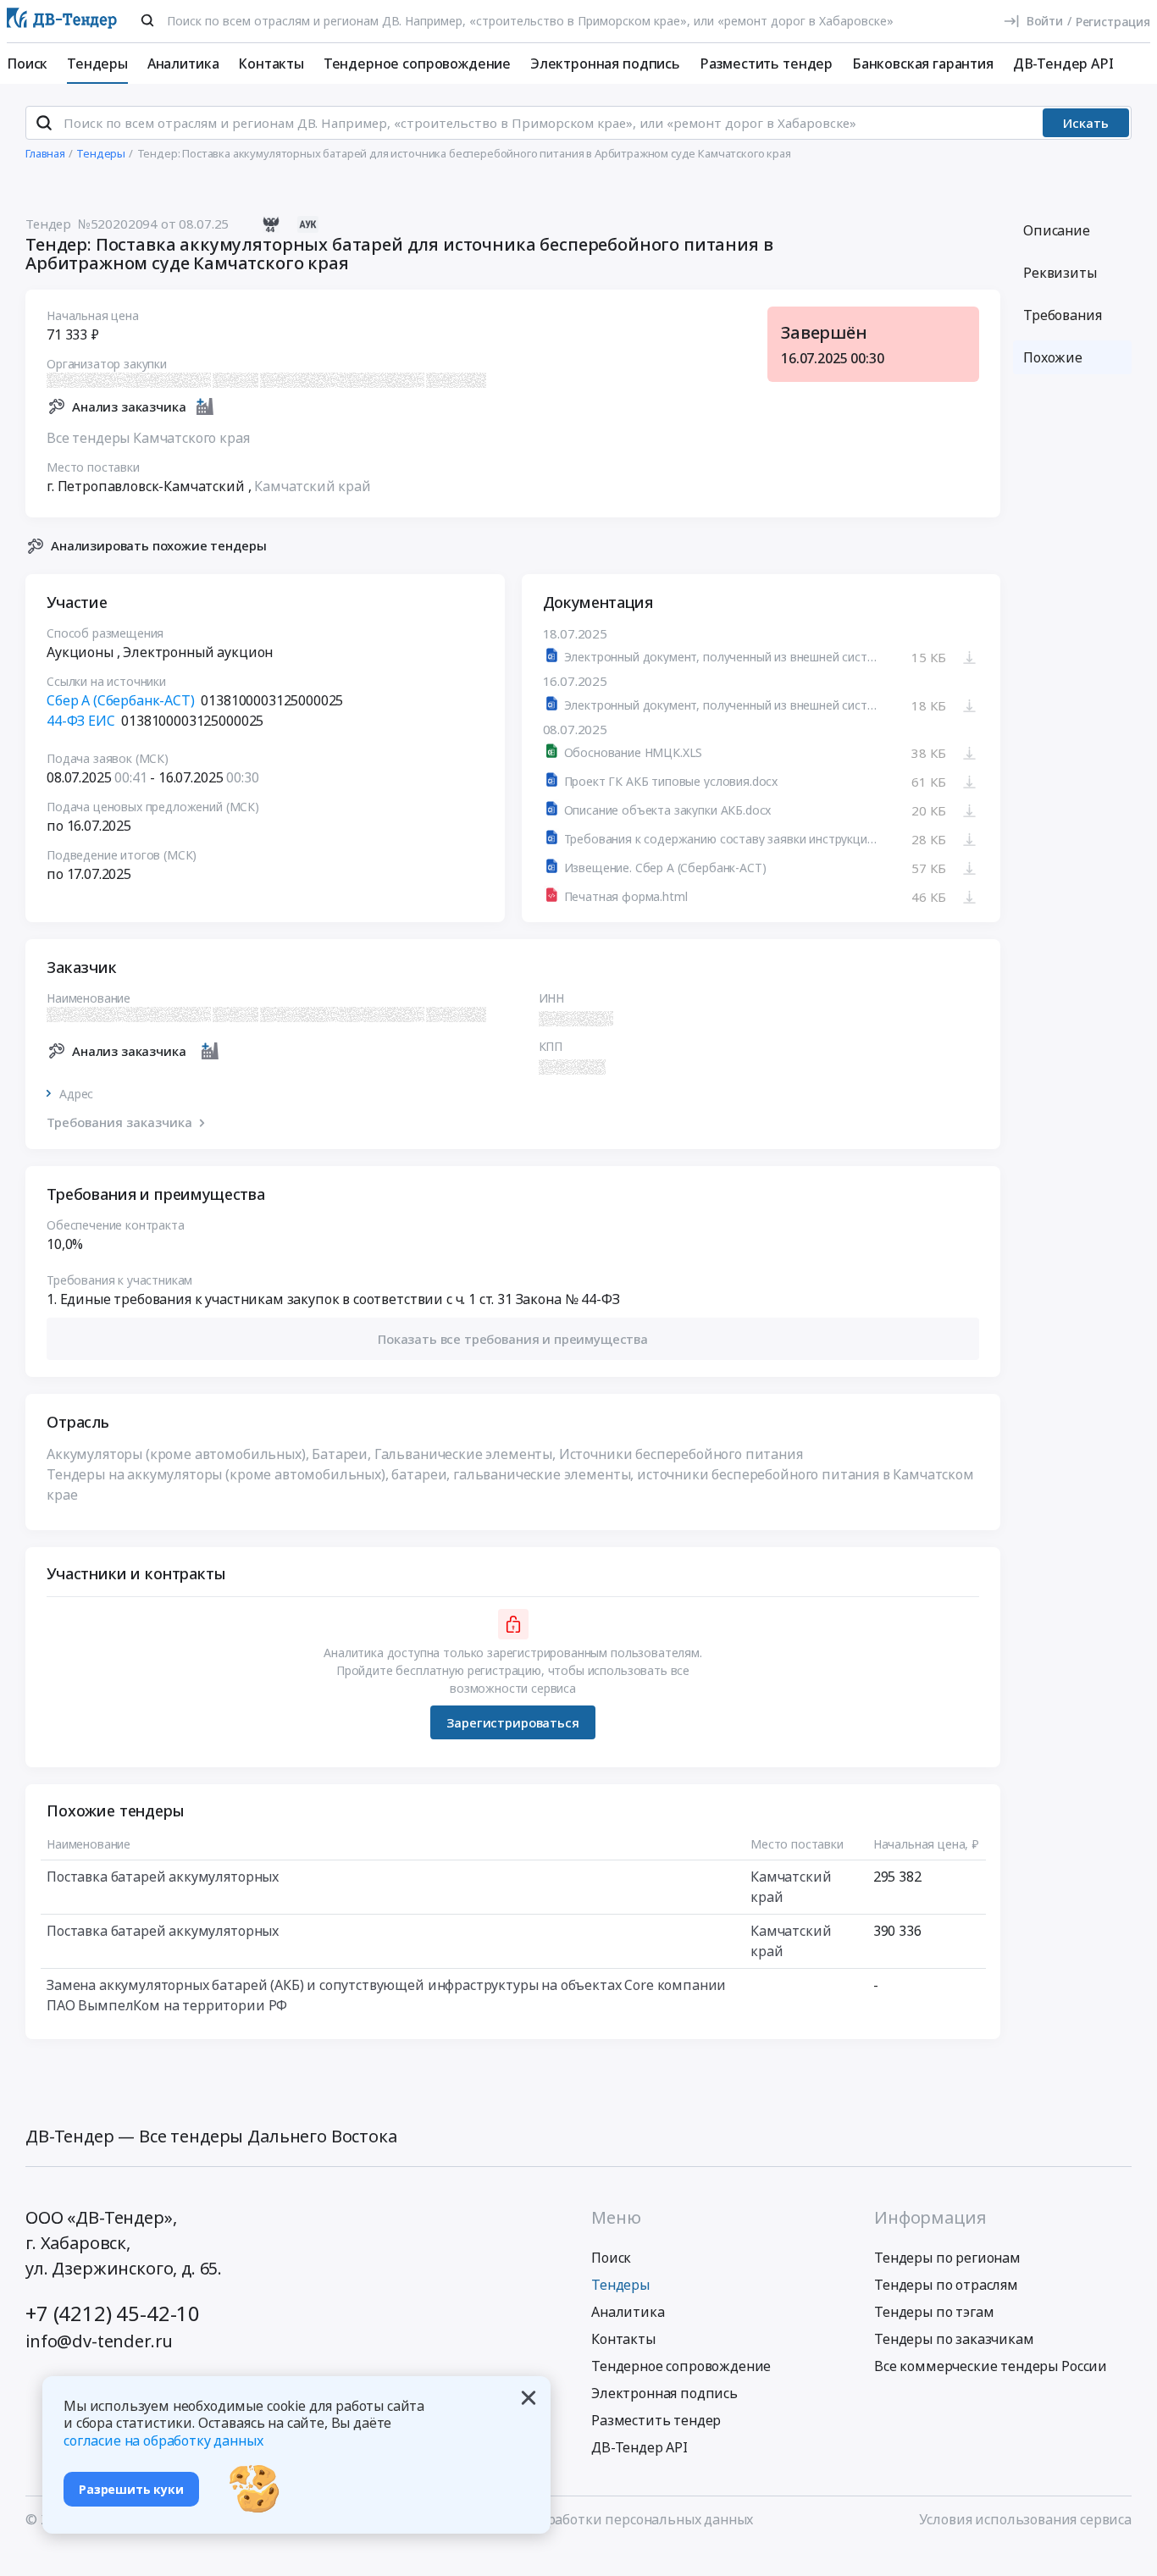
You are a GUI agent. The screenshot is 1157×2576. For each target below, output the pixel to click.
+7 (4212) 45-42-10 (113, 2313)
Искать (1086, 123)
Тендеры (97, 64)
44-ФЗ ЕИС (81, 721)
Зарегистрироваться (512, 1722)
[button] (513, 1339)
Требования (1062, 315)
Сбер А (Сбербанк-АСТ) (121, 700)
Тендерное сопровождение (417, 64)
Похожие (1053, 357)
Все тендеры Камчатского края (148, 438)
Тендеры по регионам (947, 2258)
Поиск (27, 64)
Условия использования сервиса (1025, 2519)
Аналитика (183, 64)
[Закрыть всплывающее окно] (529, 2398)
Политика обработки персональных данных (607, 2519)
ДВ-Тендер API (1063, 64)
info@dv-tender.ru (99, 2341)
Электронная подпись (605, 64)
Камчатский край (313, 486)
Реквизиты (1060, 273)
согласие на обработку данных (163, 2441)
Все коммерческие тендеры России (991, 2366)
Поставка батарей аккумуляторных (163, 1877)
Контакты (271, 64)
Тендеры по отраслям (946, 2285)
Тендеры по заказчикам (954, 2339)
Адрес (76, 1094)
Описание (1057, 230)
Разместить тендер (766, 64)
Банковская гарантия (923, 64)
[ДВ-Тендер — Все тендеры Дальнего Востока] (62, 22)
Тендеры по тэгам (934, 2312)
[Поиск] (147, 20)
